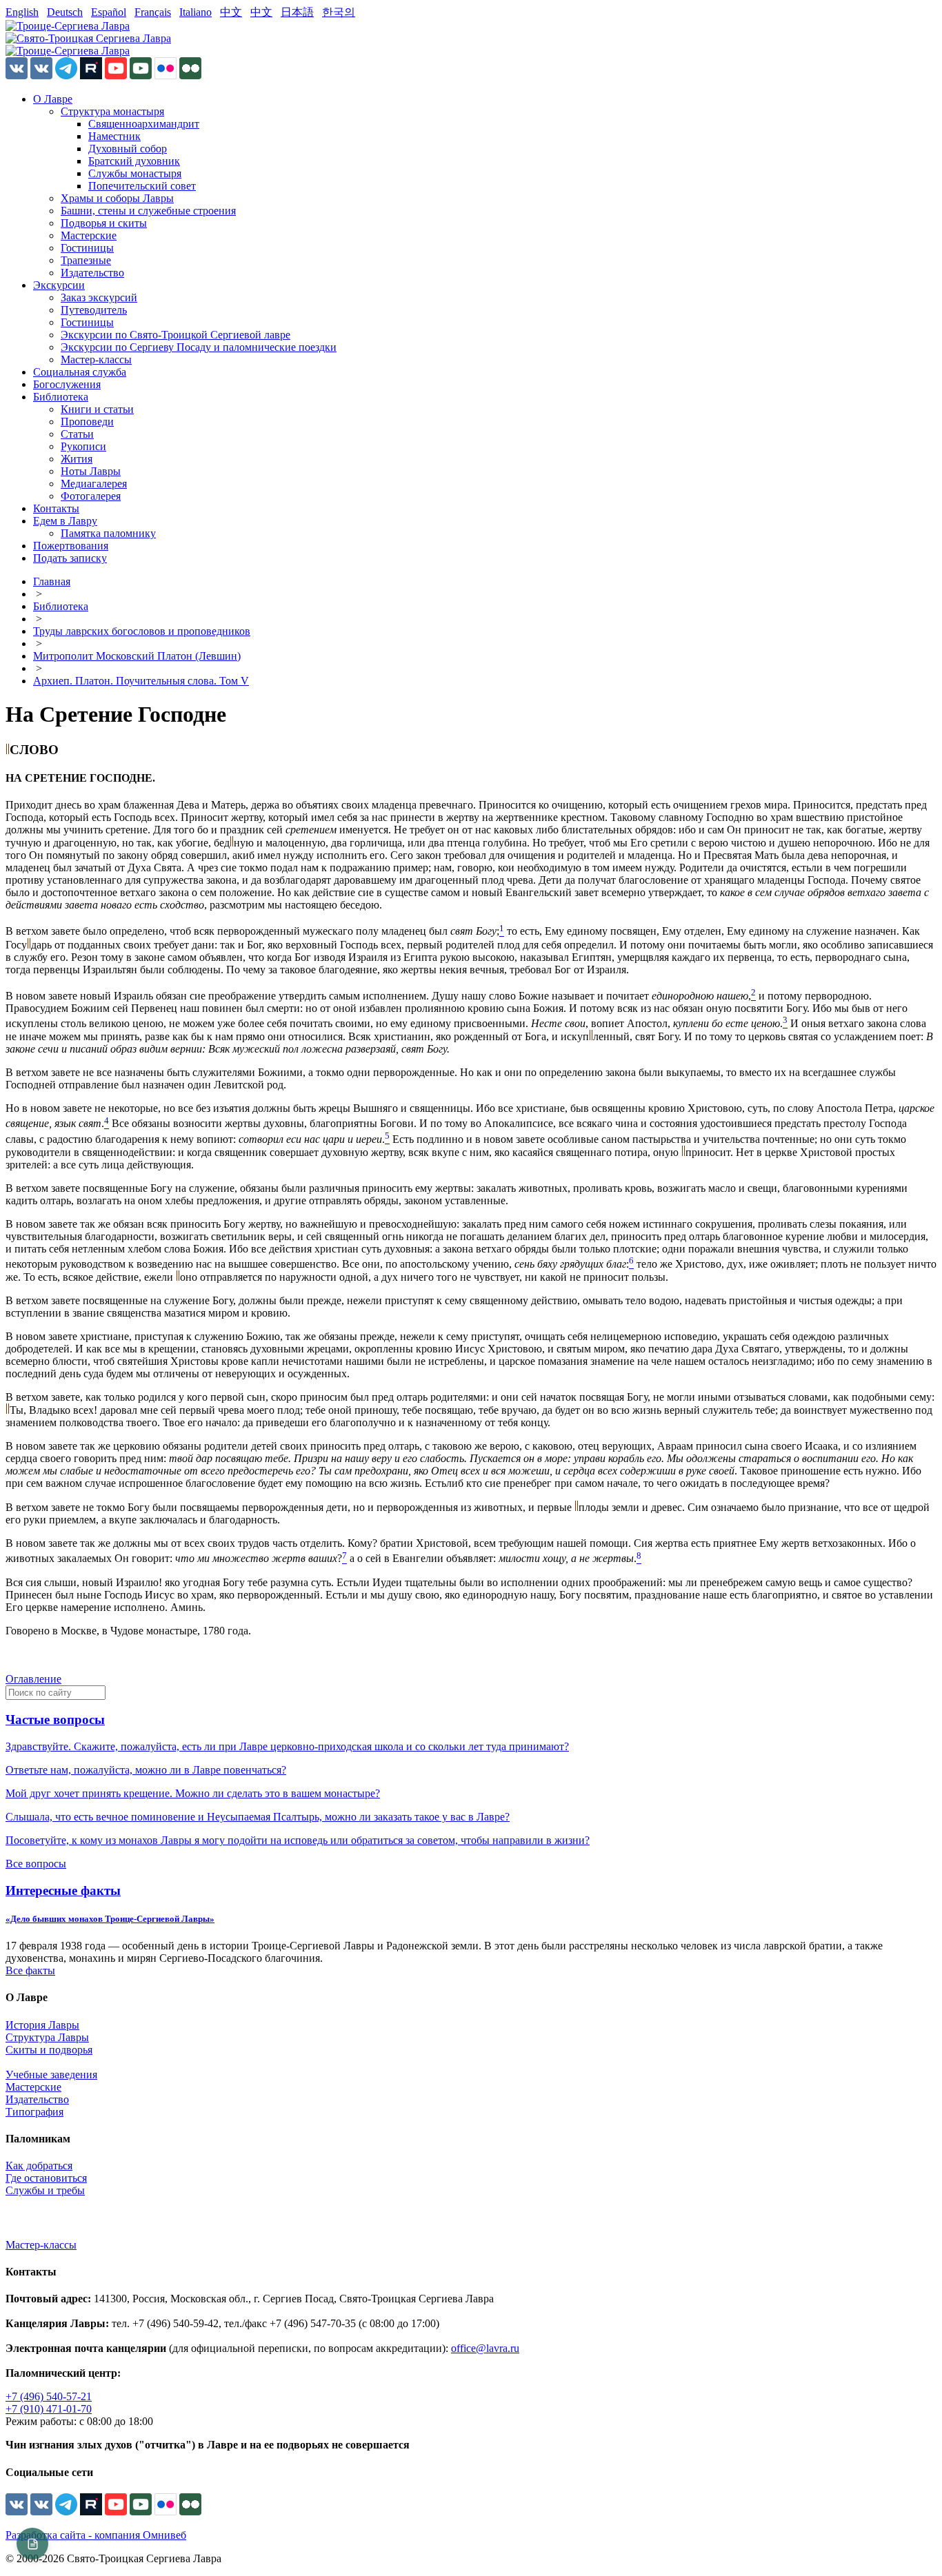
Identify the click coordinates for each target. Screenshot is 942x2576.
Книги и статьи (97, 409)
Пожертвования (71, 546)
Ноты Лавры (91, 471)
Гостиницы (87, 248)
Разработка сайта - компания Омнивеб (96, 2535)
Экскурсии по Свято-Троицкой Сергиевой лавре (176, 335)
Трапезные (86, 260)
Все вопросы (36, 1864)
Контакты (56, 508)
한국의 (339, 12)
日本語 (297, 12)
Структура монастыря (112, 111)
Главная (52, 581)
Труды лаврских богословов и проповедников (142, 631)
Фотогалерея (91, 496)
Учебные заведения (51, 2075)
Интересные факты (63, 1890)
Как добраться (39, 2166)
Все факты (30, 1970)
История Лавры (42, 2025)
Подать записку (70, 558)
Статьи (77, 434)
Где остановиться (46, 2178)
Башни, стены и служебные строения (148, 211)
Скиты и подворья (49, 2050)
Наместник (114, 136)
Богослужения (67, 384)
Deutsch (65, 12)
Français (153, 12)
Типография (34, 2112)
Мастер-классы (96, 359)
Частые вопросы (55, 1720)
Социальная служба (80, 372)
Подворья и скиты (104, 223)
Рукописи (83, 446)
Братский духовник (134, 161)
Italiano (196, 12)
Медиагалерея (94, 484)
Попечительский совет (142, 186)
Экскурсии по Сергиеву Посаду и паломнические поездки (199, 347)
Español (109, 12)
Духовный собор (128, 149)
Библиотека (61, 397)
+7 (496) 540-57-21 (49, 2396)
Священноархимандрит (144, 124)
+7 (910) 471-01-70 (49, 2409)
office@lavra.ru (485, 2348)
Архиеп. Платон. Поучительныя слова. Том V (141, 681)
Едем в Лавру (65, 521)
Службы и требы (45, 2190)
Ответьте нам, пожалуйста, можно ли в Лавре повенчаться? (146, 1770)
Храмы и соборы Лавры (117, 198)
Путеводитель (94, 310)
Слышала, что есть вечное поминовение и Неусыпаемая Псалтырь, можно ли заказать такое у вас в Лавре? (258, 1817)
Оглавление (33, 1679)
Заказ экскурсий (99, 297)
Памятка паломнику (108, 533)
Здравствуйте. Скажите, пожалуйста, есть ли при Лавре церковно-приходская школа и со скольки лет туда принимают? (287, 1746)
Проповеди (87, 422)
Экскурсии (59, 285)
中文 (231, 12)
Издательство (92, 273)
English (22, 12)
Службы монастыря (135, 173)
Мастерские (89, 235)
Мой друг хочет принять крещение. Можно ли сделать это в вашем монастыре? (193, 1793)
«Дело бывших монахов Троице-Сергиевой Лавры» (110, 1919)
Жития (77, 459)
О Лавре (53, 99)
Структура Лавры (47, 2037)
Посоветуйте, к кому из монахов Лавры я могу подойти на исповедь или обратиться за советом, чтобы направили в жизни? (298, 1840)
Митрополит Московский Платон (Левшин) (137, 656)
